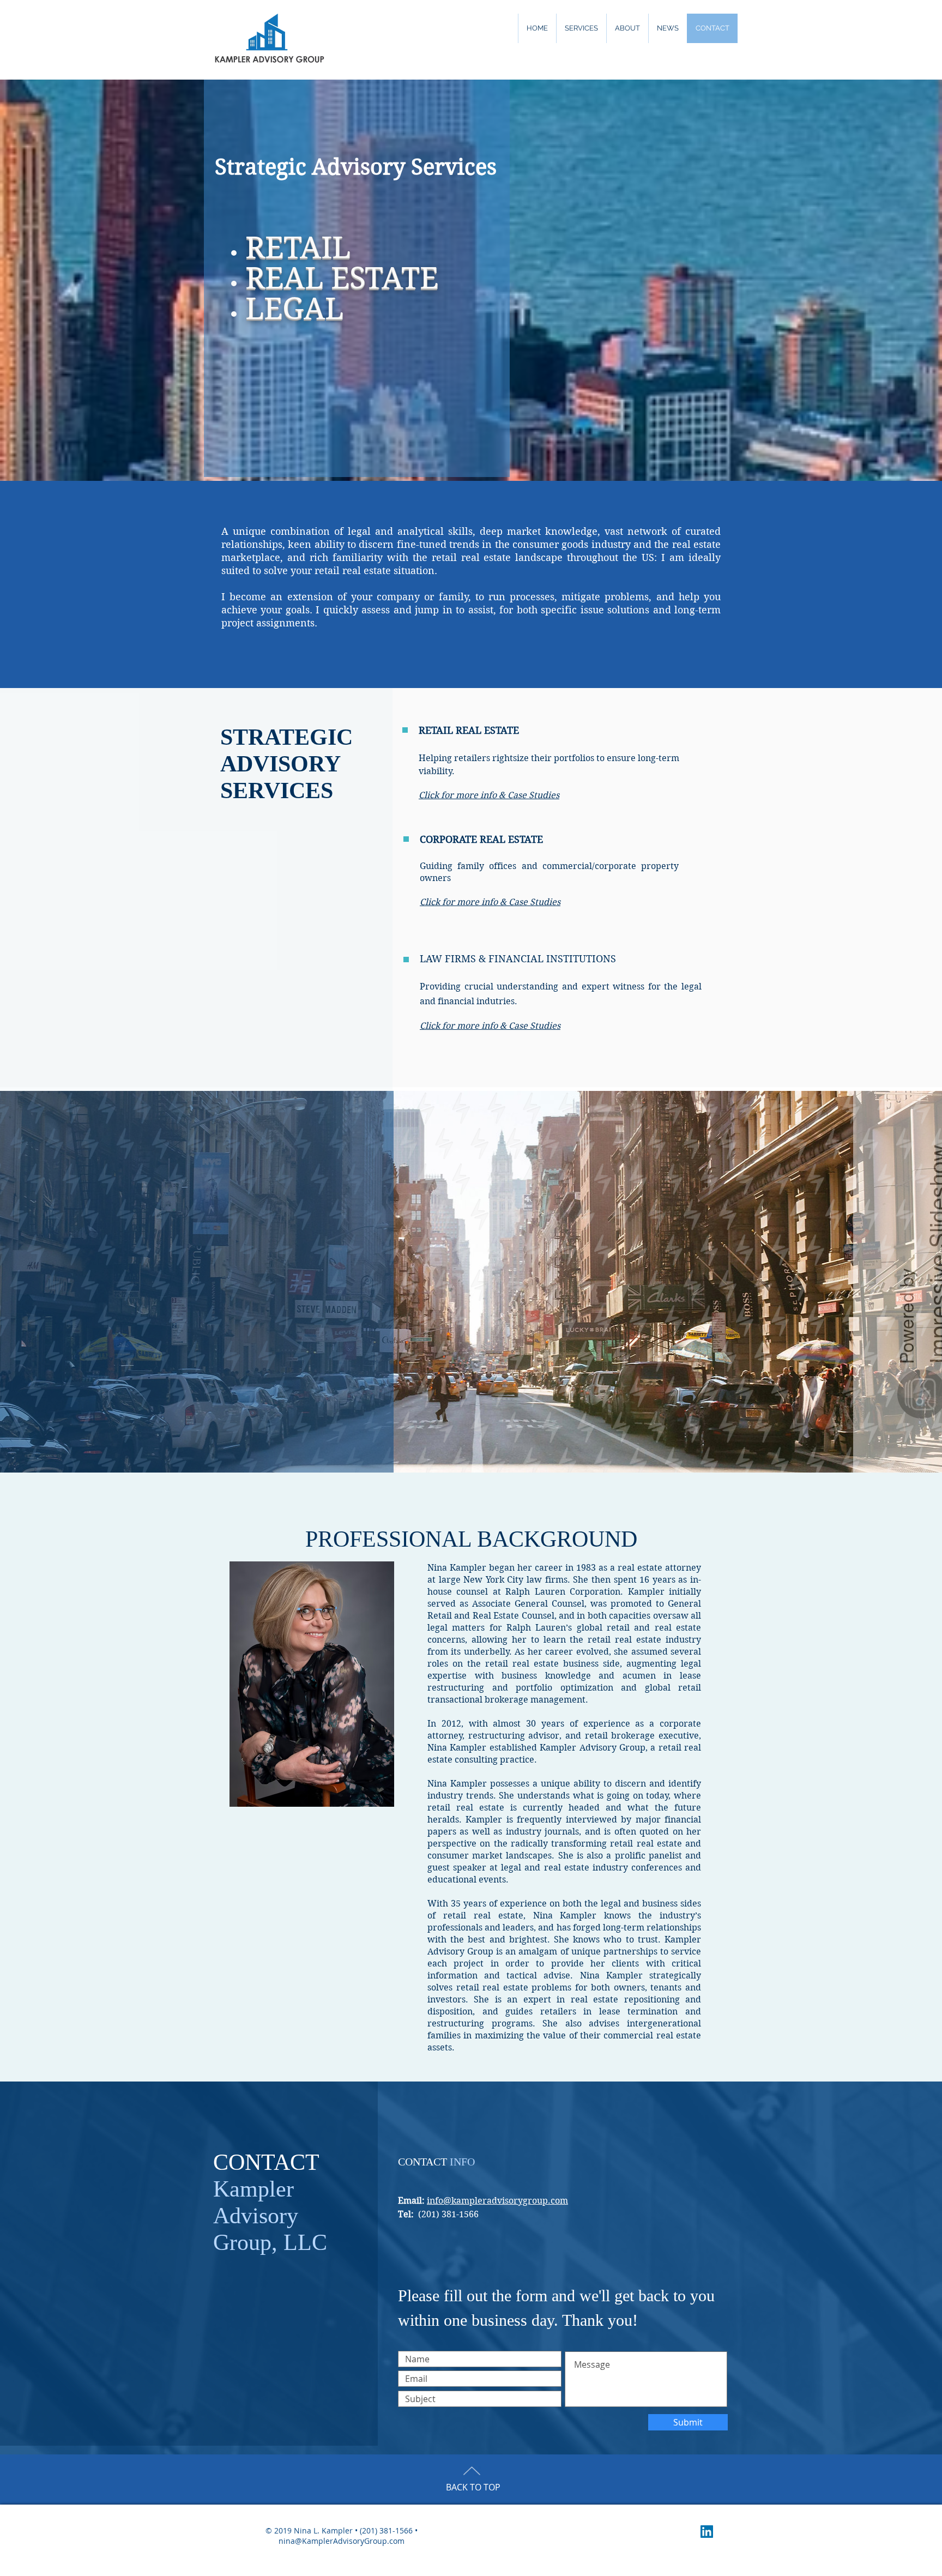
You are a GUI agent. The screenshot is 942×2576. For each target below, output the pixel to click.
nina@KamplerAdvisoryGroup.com (342, 2541)
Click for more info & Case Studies (490, 902)
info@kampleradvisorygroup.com (497, 2201)
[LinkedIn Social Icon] (707, 2532)
